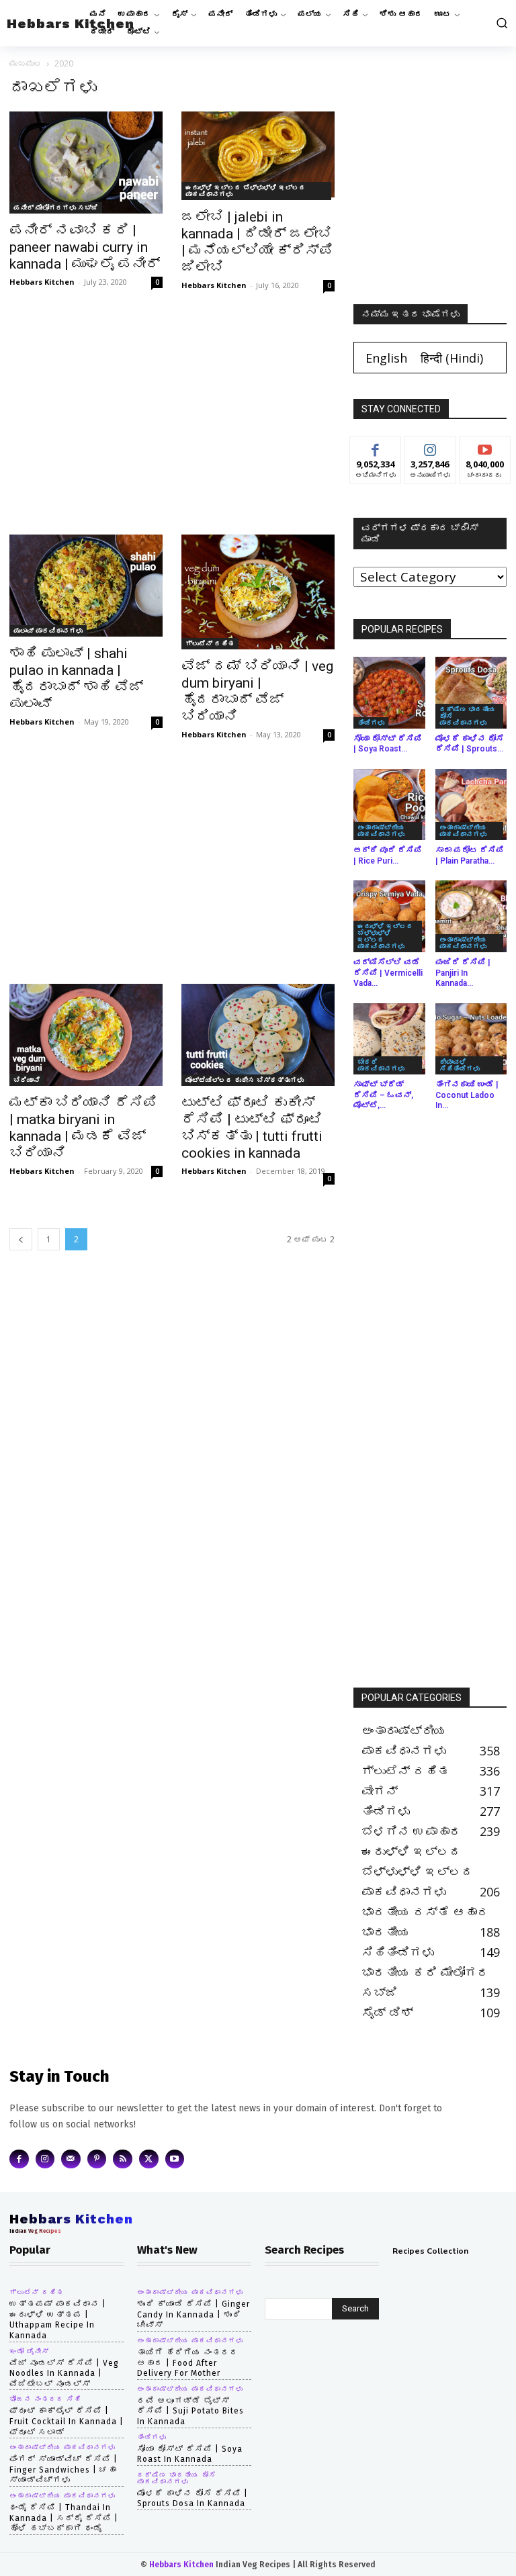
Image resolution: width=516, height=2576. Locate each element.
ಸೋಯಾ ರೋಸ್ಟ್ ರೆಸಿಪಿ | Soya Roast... (388, 744)
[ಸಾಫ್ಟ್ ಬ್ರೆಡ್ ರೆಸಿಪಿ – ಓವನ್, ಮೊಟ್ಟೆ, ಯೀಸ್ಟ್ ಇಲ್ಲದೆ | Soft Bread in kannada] (389, 1039)
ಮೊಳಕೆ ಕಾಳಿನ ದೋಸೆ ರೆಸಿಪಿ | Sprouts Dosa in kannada (192, 2499)
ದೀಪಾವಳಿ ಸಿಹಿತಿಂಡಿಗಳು (460, 1065)
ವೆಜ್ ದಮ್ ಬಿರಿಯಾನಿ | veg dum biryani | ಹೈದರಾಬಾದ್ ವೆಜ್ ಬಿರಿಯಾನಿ (257, 691)
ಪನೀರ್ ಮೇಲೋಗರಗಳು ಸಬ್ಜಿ (56, 208)
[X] (149, 2159)
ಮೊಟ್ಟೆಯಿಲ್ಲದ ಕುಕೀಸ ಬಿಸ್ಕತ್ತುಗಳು (245, 1080)
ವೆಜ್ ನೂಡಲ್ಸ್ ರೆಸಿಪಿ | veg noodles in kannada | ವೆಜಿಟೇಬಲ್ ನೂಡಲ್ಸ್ (64, 2374)
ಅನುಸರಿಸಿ (430, 447)
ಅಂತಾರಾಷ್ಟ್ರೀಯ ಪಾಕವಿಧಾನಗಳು (381, 831)
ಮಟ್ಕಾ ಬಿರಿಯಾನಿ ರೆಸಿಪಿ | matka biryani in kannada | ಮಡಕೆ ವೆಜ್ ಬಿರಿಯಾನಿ (83, 1128)
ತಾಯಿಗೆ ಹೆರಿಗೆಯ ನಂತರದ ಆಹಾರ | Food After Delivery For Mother (188, 2363)
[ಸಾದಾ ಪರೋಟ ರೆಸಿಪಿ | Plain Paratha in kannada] (471, 805)
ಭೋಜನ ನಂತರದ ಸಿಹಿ (45, 2399)
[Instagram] (45, 2159)
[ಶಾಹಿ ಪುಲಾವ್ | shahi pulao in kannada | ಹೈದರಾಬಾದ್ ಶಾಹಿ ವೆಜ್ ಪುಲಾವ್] (86, 586)
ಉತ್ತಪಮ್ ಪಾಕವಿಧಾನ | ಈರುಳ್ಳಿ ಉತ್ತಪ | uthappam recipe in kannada (58, 2320)
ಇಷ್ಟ (376, 447)
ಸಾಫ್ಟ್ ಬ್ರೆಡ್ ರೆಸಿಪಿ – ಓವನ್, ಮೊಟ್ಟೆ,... (383, 1095)
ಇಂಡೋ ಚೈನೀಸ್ (29, 2352)
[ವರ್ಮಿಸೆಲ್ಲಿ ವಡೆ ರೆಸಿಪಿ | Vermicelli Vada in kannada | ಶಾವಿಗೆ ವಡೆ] (389, 916)
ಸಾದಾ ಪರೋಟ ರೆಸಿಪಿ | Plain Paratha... (470, 856)
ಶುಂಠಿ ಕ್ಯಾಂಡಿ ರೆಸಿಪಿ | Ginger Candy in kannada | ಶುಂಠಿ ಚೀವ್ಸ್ (193, 2314)
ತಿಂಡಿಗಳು (371, 723)
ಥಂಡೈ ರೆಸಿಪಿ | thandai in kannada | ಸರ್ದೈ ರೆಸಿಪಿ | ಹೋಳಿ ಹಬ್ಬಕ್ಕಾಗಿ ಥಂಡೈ (64, 2518)
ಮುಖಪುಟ (26, 63)
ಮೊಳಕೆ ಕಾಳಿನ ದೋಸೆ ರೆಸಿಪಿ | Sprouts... (470, 744)
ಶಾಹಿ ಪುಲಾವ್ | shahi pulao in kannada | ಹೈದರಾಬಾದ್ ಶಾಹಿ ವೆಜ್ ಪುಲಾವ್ (76, 679)
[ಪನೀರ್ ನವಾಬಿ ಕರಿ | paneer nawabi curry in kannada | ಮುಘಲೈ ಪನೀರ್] (86, 163)
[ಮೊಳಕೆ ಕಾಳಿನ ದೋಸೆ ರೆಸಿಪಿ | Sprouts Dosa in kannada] (471, 693)
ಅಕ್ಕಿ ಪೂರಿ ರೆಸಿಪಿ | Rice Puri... (388, 856)
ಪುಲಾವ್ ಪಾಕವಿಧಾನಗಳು (48, 631)
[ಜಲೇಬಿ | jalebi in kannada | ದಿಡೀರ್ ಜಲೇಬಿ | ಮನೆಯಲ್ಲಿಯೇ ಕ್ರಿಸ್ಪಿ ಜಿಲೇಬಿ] (258, 156)
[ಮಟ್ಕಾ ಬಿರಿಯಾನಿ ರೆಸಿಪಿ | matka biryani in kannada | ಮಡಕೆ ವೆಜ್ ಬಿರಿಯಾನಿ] (86, 1035)
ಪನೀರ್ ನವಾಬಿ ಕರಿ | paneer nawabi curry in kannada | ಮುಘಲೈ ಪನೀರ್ (85, 247)
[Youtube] (175, 2159)
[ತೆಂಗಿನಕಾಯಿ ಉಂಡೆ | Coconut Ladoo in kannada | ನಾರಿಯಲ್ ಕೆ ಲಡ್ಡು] (471, 1039)
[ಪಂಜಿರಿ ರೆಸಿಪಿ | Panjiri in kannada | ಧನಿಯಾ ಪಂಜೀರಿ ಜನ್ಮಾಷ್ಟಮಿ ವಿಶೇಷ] (471, 916)
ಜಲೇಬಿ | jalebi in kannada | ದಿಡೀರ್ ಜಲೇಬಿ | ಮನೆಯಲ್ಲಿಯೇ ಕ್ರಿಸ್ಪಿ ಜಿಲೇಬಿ (257, 242)
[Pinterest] (97, 2159)
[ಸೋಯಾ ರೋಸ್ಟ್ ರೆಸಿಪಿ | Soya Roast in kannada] (389, 693)
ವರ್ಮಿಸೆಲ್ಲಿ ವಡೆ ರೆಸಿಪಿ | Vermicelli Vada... (388, 973)
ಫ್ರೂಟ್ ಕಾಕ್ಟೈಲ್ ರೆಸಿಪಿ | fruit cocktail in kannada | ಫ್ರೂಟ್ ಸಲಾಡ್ (67, 2421)
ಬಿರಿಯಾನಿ (27, 1080)
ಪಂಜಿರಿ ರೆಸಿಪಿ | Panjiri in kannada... (463, 973)
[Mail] (71, 2159)
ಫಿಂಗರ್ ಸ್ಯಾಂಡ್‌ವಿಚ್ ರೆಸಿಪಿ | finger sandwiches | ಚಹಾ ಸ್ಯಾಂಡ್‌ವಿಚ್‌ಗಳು (63, 2470)
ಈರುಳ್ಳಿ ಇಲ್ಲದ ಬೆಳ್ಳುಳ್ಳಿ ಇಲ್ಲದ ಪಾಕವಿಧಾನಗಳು (246, 191)
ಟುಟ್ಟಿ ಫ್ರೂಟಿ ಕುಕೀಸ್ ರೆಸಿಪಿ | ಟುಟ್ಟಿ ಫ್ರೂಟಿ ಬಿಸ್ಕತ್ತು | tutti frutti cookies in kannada (252, 1128)
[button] (501, 23)
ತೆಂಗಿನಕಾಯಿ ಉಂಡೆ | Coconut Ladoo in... (467, 1095)
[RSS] (123, 2159)
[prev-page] (21, 1239)
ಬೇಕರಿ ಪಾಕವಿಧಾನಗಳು (381, 1065)
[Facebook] (19, 2159)
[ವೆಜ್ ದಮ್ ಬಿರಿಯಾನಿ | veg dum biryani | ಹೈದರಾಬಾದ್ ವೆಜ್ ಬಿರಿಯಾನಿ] (258, 592)
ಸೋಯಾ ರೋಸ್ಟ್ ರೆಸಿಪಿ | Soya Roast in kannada (190, 2454)
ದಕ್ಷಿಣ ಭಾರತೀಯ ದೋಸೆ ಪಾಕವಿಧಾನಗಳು (467, 716)
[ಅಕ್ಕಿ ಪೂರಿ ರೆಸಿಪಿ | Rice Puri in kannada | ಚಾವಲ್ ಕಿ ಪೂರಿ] (389, 805)
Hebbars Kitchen (42, 282)
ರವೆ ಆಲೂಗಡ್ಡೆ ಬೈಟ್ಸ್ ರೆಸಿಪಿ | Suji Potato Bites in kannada (190, 2411)
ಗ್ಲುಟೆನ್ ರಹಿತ (210, 643)
